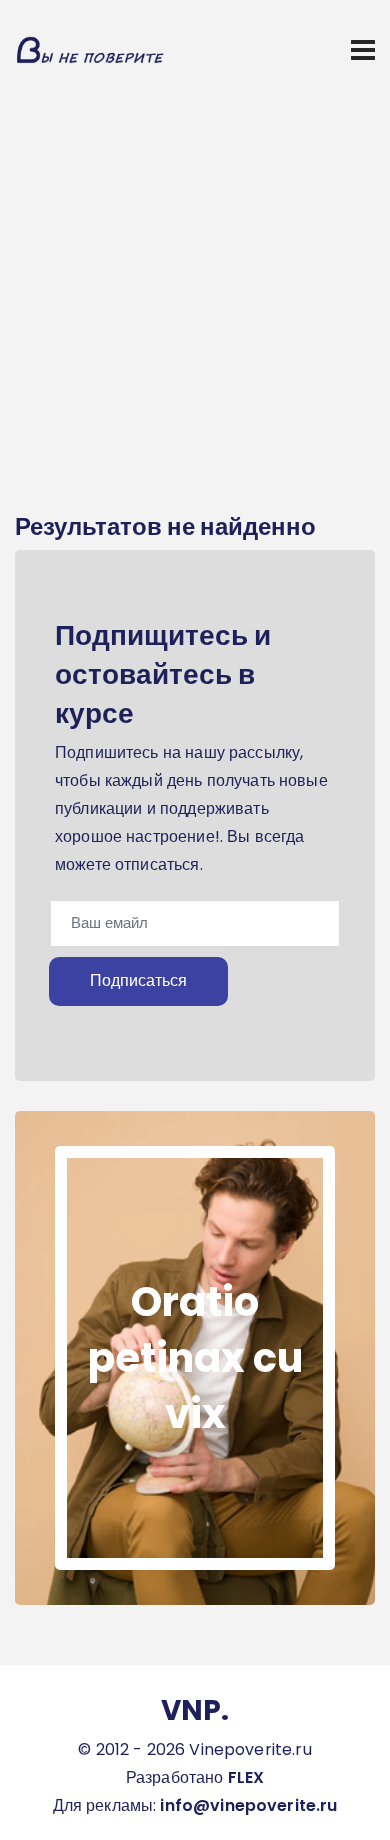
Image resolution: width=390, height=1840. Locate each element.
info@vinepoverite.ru (248, 1805)
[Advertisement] (195, 305)
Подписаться (138, 980)
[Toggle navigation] (363, 50)
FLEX (246, 1777)
